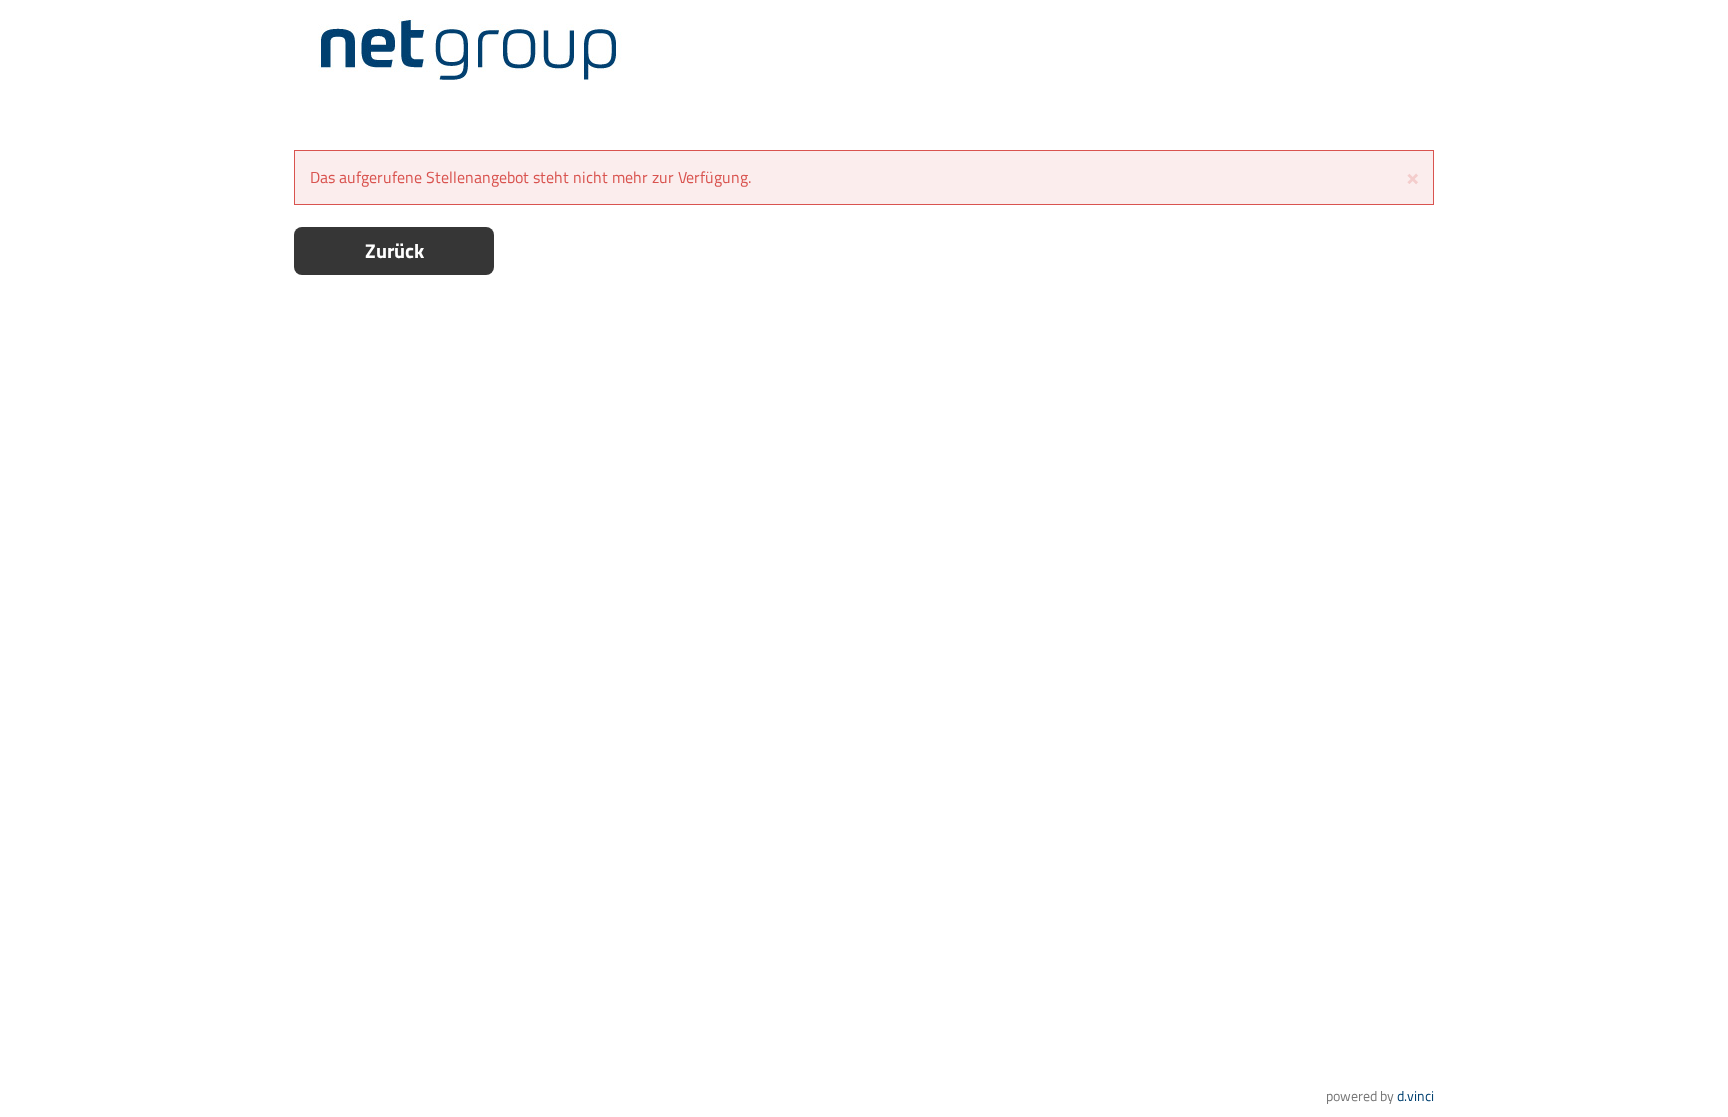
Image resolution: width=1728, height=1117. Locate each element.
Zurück (394, 250)
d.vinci (1415, 1095)
